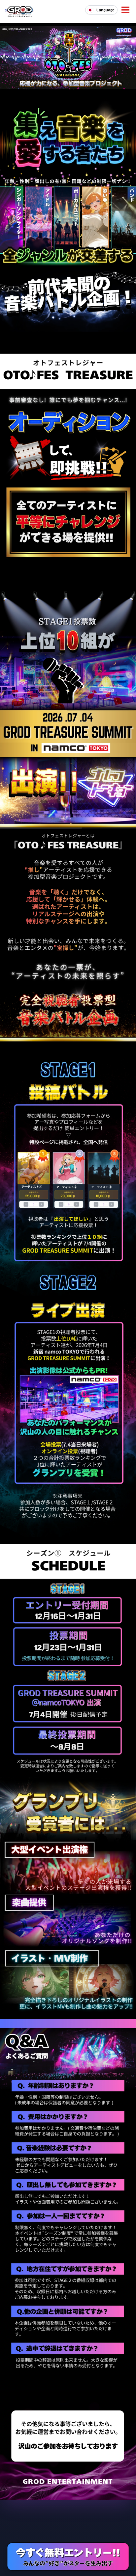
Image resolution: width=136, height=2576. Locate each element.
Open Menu (125, 10)
